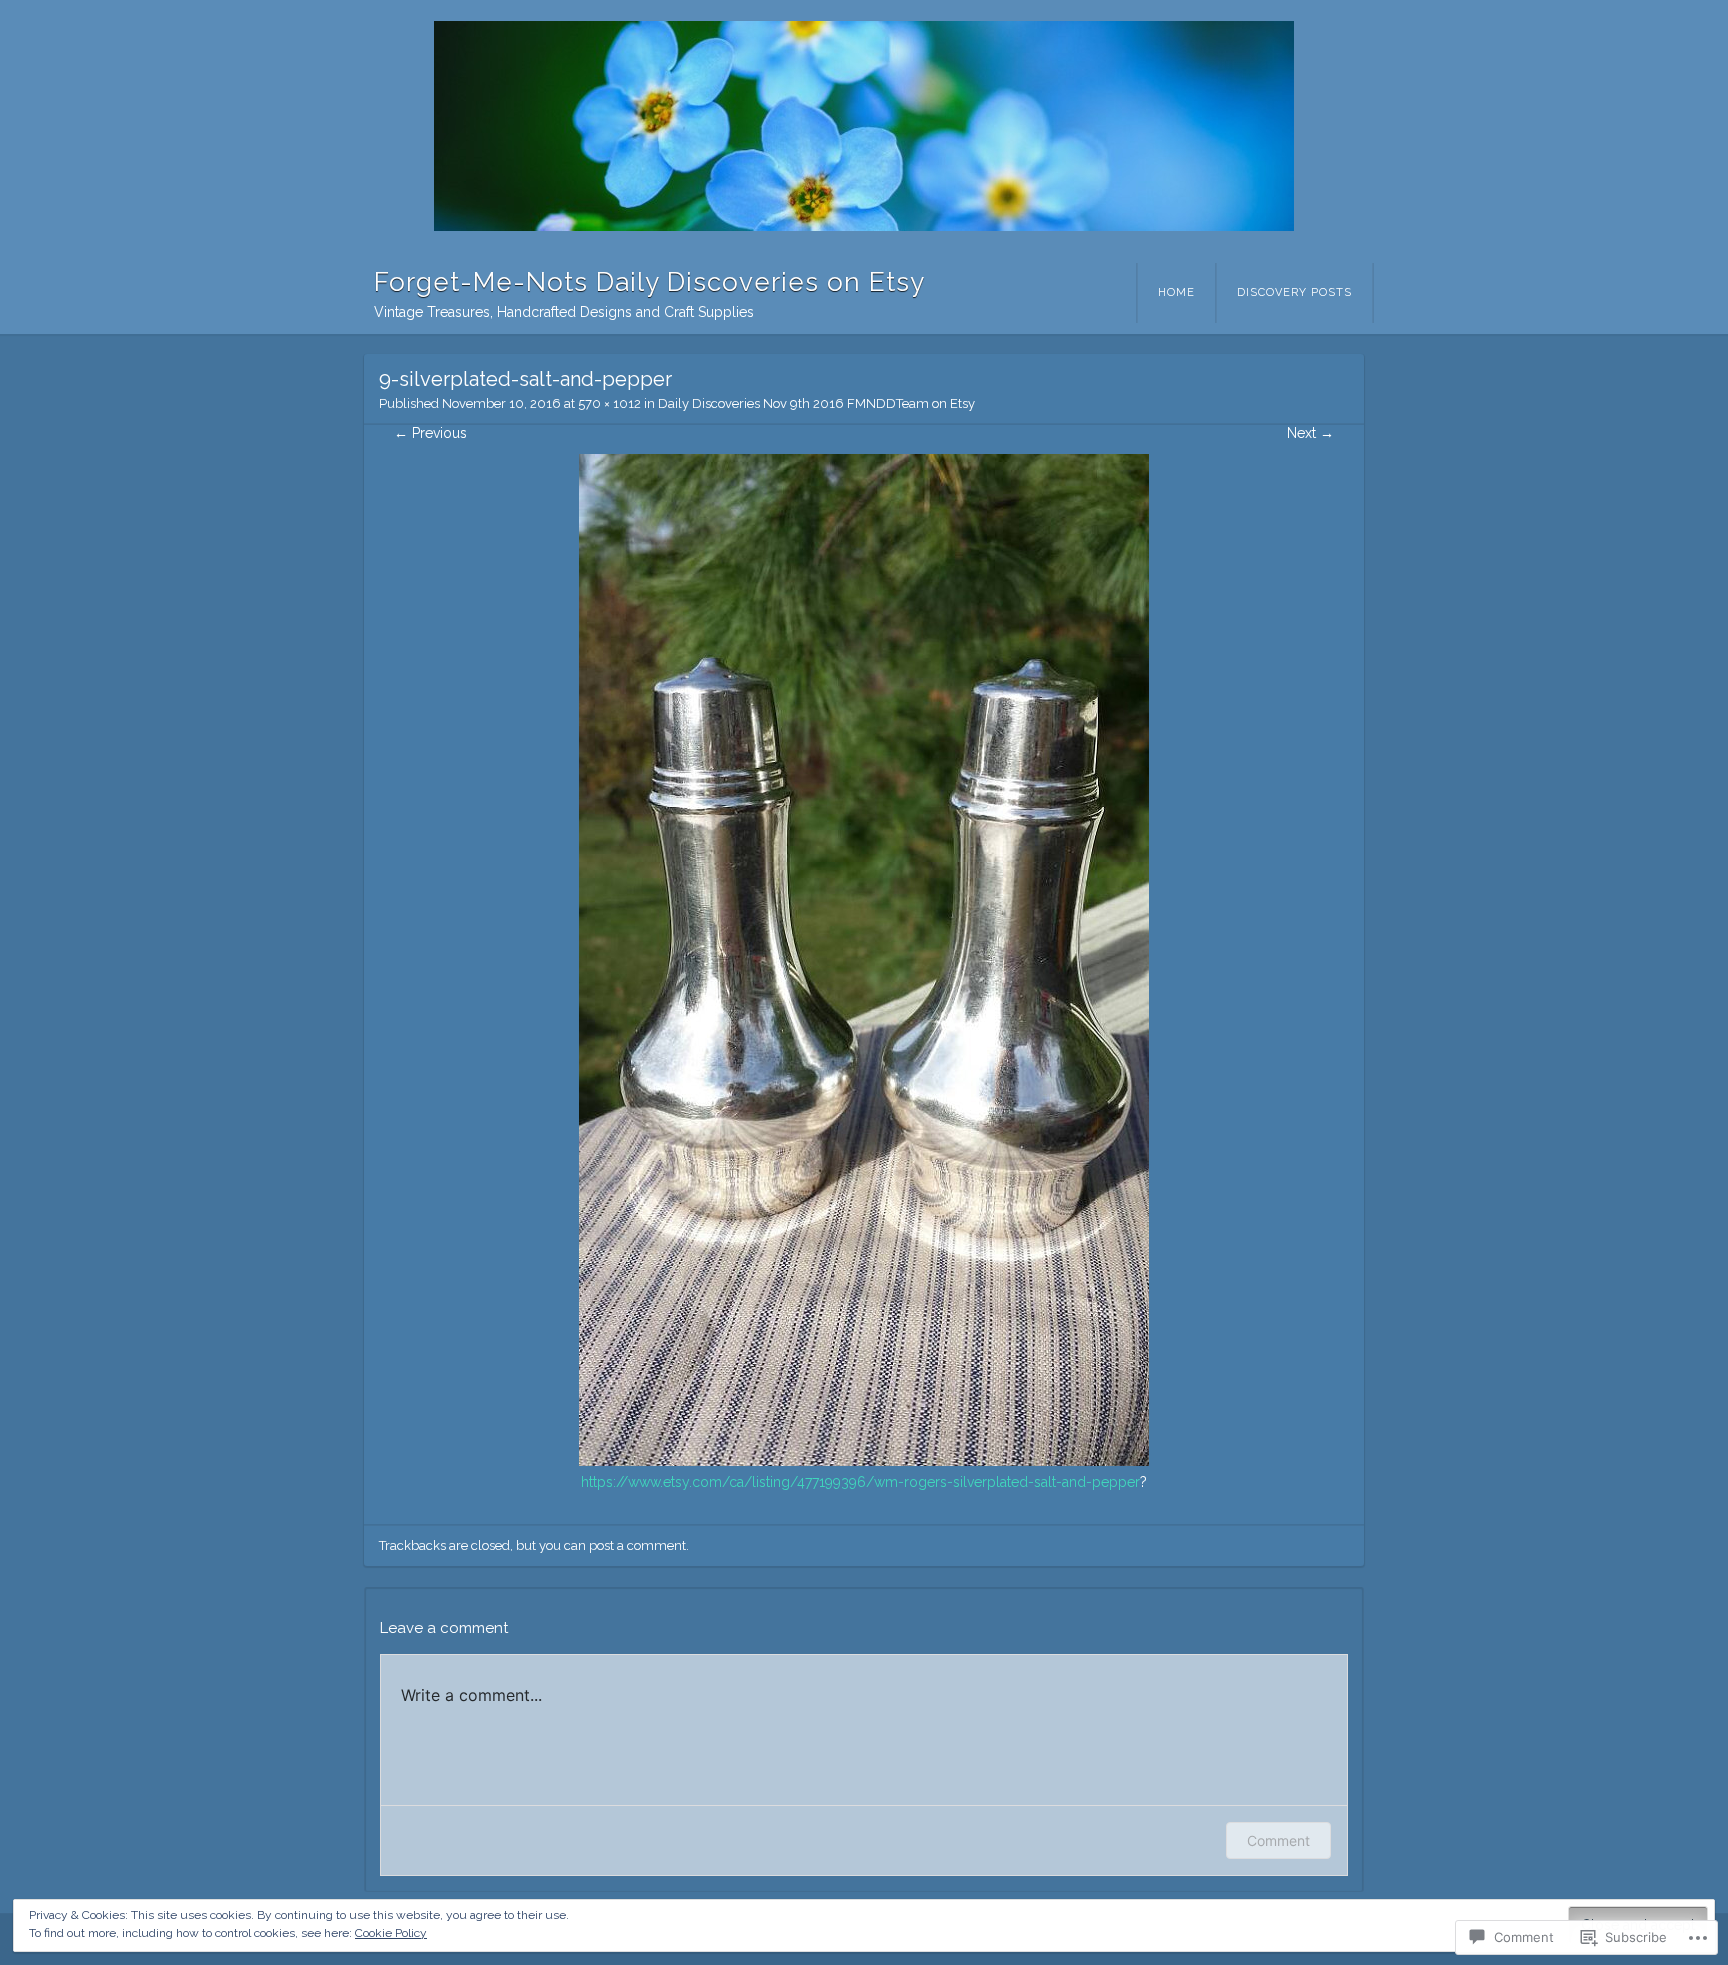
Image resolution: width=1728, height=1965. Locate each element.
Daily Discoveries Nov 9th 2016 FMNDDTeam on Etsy (816, 403)
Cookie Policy (391, 1933)
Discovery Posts (1294, 292)
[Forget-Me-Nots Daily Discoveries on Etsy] (864, 126)
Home (1176, 292)
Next (1310, 433)
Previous (430, 433)
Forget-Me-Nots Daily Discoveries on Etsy (649, 282)
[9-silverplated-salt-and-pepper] (864, 1461)
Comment (1278, 1840)
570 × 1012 (609, 403)
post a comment (637, 1545)
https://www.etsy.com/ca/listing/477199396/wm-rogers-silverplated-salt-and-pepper (860, 1482)
